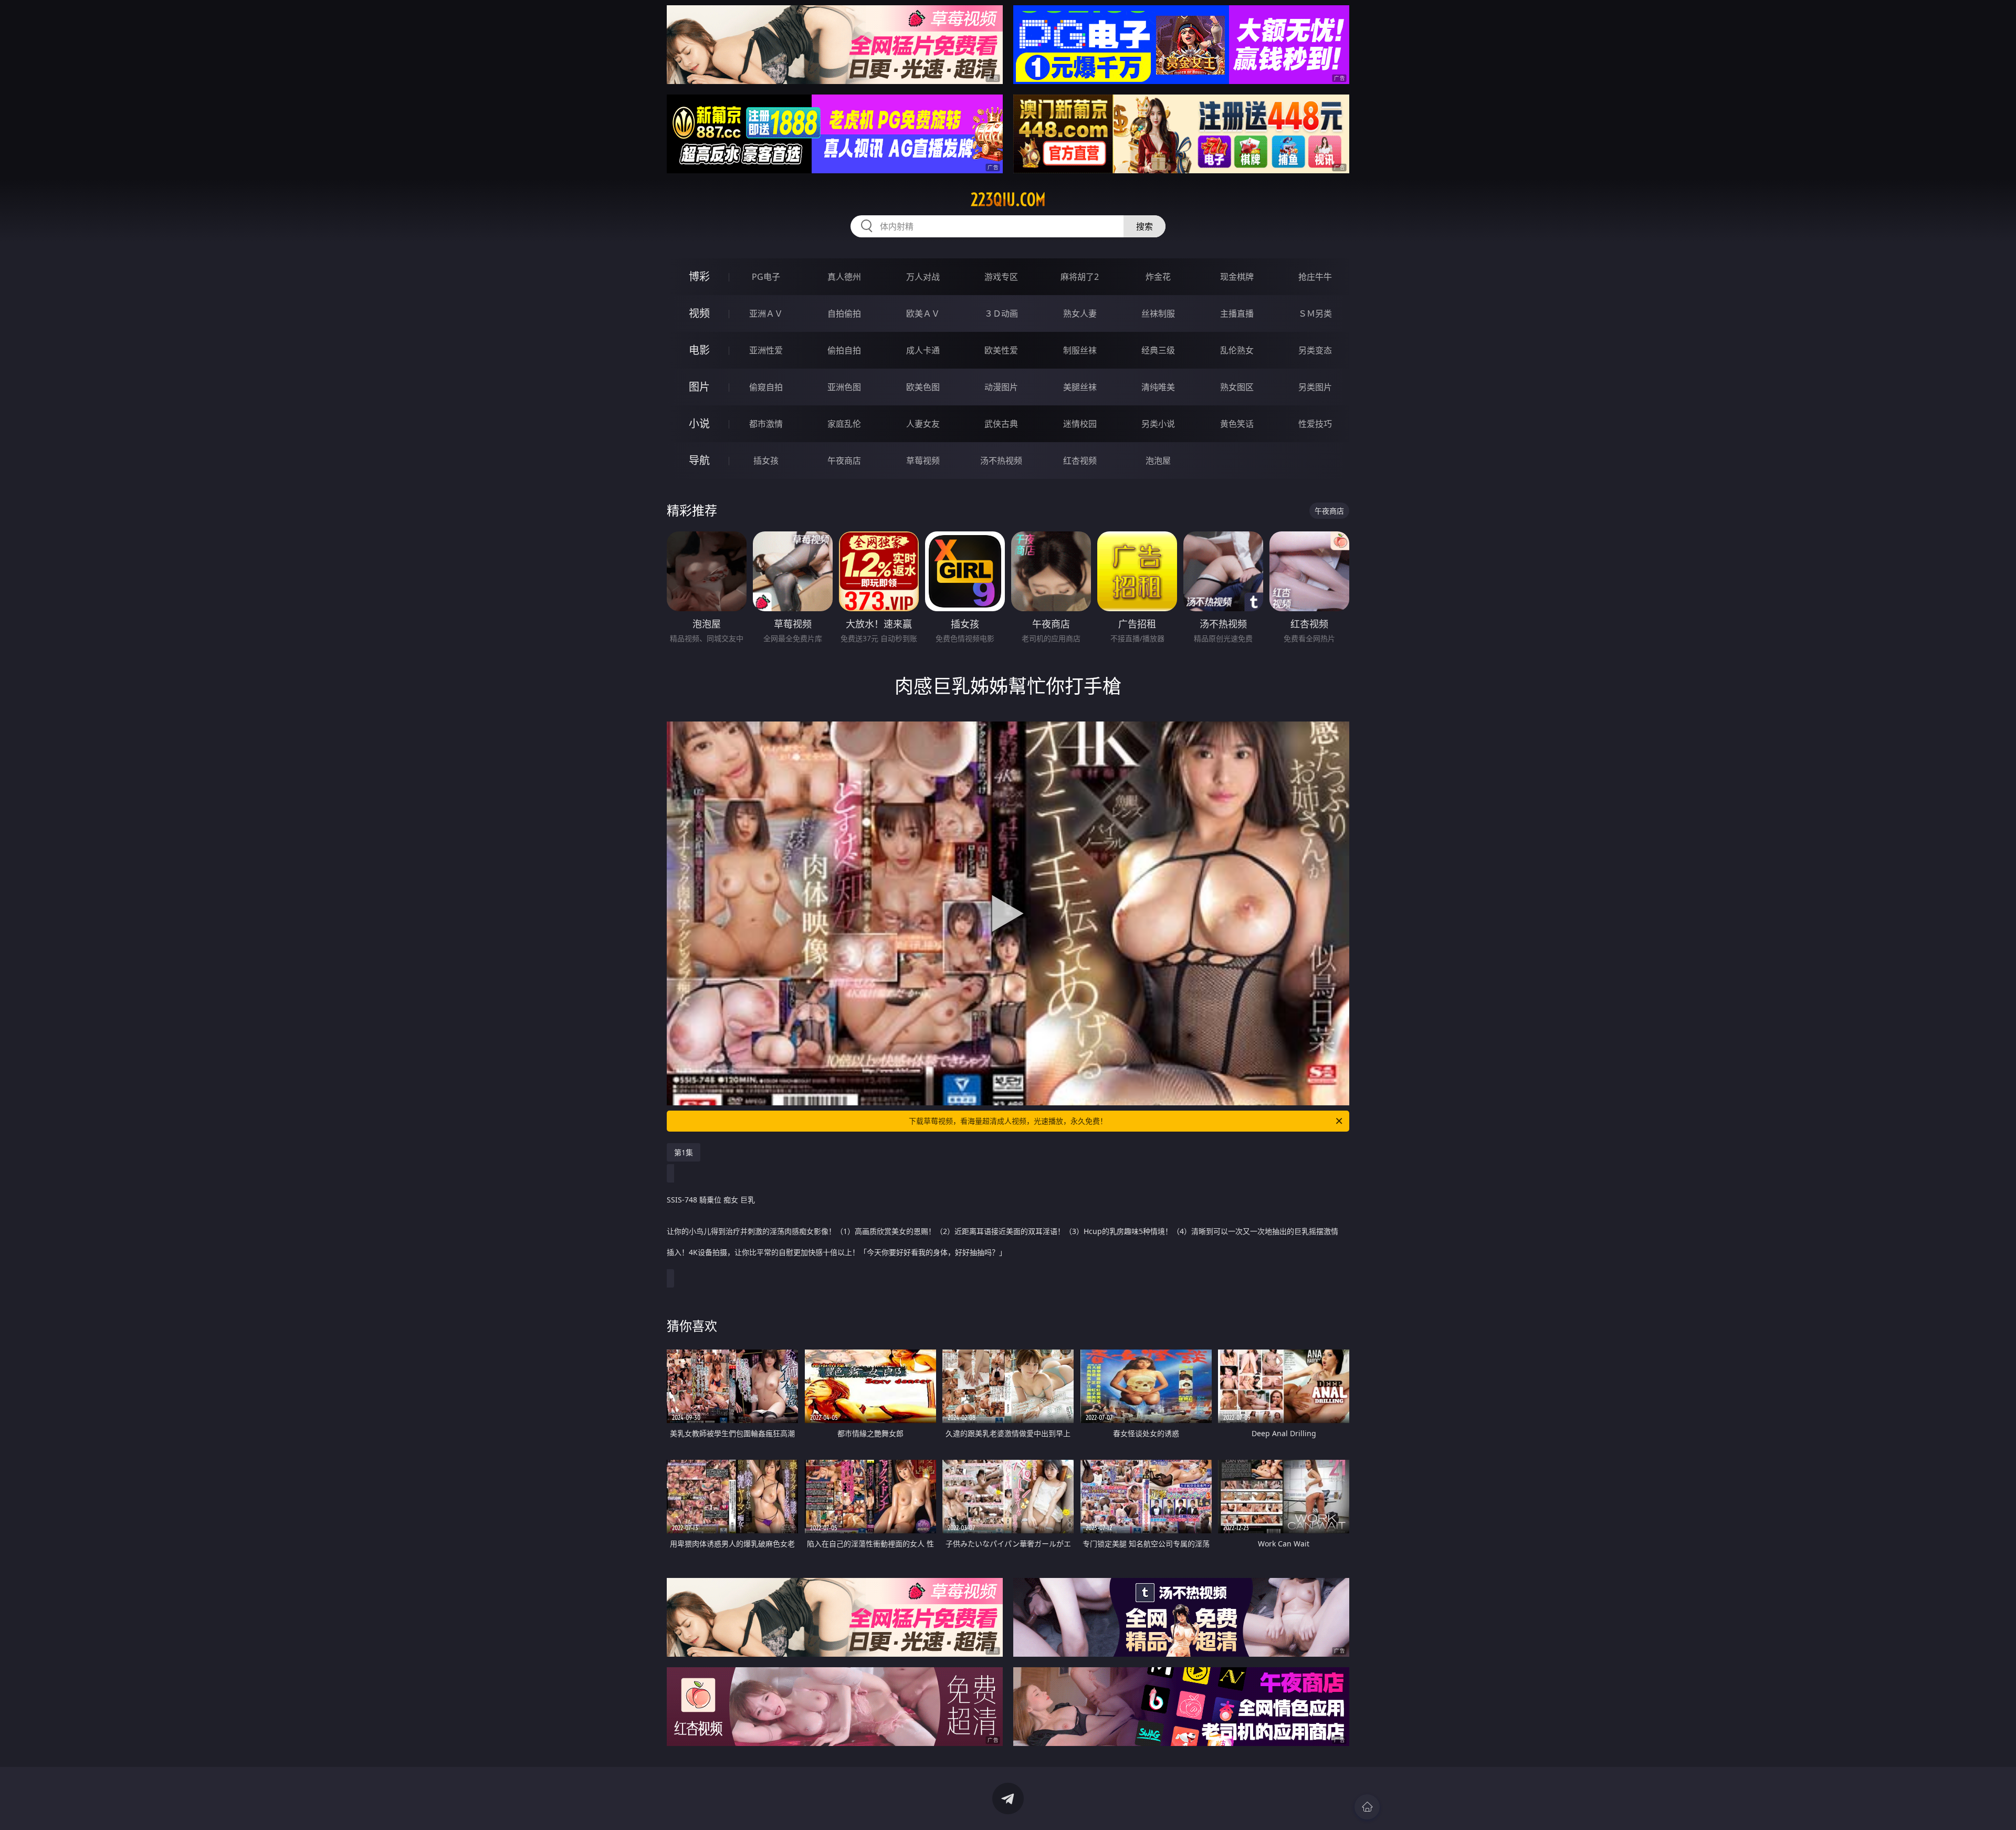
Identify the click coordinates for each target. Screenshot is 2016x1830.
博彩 (699, 276)
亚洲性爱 (766, 350)
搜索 (1144, 226)
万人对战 (923, 277)
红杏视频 (1080, 461)
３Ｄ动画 (1001, 313)
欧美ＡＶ (923, 313)
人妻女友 (923, 424)
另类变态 (1315, 350)
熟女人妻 (1080, 313)
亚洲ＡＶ (766, 313)
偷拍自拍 (844, 350)
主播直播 (1237, 313)
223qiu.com (1008, 200)
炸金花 (1158, 277)
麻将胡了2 (1080, 277)
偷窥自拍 (766, 387)
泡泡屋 (1158, 461)
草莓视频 (923, 461)
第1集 (684, 1152)
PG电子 (766, 277)
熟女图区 (1237, 387)
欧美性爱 (1001, 350)
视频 (699, 313)
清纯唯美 (1158, 387)
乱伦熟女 (1237, 350)
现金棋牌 (1237, 277)
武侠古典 (1001, 424)
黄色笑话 (1237, 424)
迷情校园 (1080, 424)
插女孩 (766, 461)
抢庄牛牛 (1315, 277)
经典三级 (1158, 350)
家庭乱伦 (844, 424)
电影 (699, 350)
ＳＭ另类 (1315, 313)
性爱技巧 (1315, 424)
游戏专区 (1001, 277)
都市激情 (766, 424)
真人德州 (844, 277)
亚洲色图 (844, 387)
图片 (699, 387)
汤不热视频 (1001, 461)
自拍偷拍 (844, 313)
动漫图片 (1001, 387)
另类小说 (1158, 424)
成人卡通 (923, 350)
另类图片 (1315, 387)
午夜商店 (844, 461)
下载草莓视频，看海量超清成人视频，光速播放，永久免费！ (1008, 1121)
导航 (699, 460)
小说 (699, 423)
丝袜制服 (1158, 313)
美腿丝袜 (1080, 387)
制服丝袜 (1080, 350)
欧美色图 (923, 387)
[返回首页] (1367, 1807)
